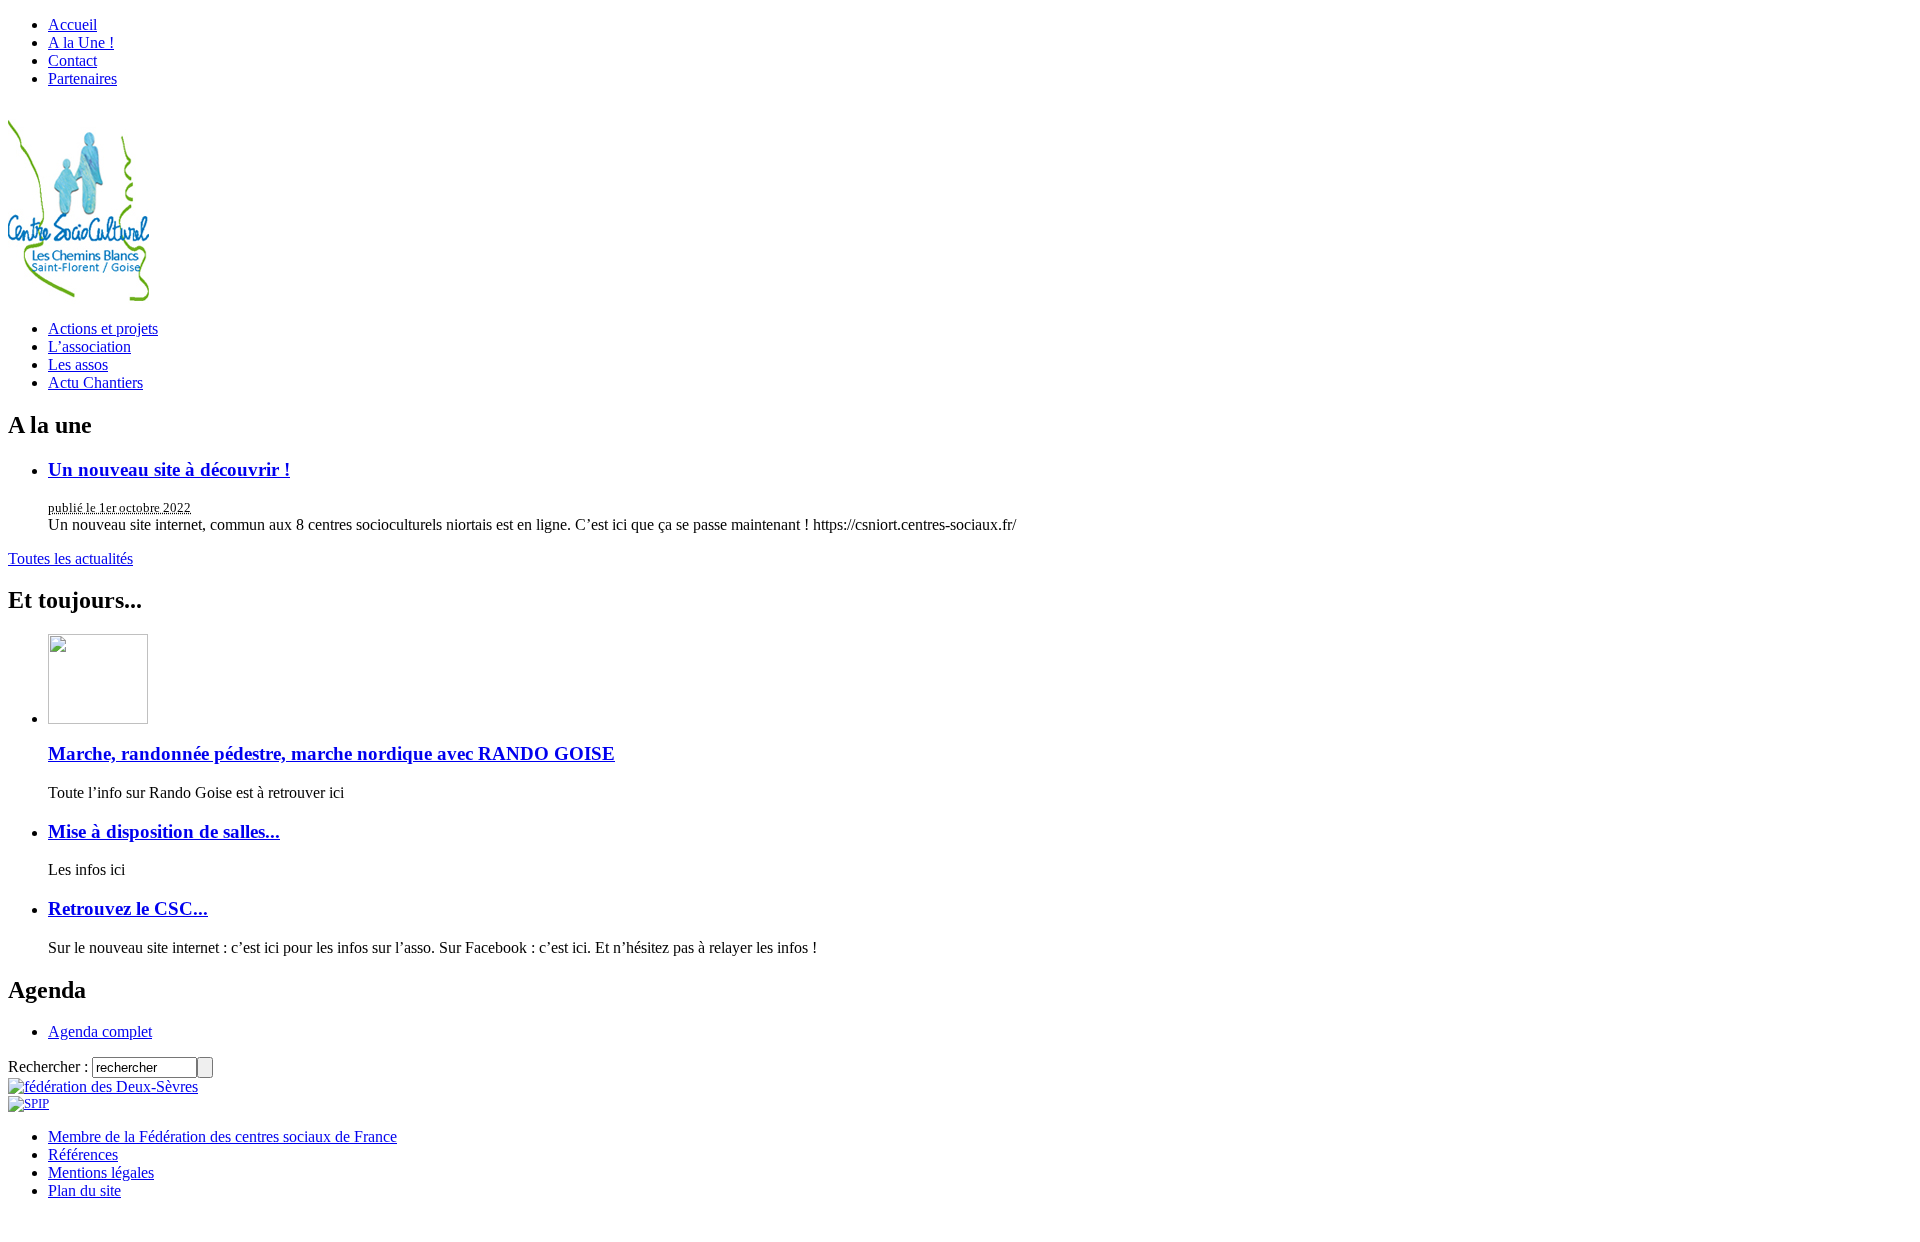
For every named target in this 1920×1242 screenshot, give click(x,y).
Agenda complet (100, 1031)
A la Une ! (81, 42)
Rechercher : (48, 1066)
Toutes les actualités (70, 558)
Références (83, 1154)
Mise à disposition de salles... (164, 831)
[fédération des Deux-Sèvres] (103, 1086)
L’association (89, 346)
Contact (72, 60)
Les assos (78, 364)
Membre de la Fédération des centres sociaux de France (222, 1136)
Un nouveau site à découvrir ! (169, 469)
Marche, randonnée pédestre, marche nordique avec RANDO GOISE (331, 753)
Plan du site (84, 1190)
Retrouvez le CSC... (128, 908)
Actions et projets (103, 328)
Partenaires (82, 78)
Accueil (72, 24)
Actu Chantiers (95, 382)
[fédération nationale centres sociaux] (28, 1103)
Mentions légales (101, 1172)
